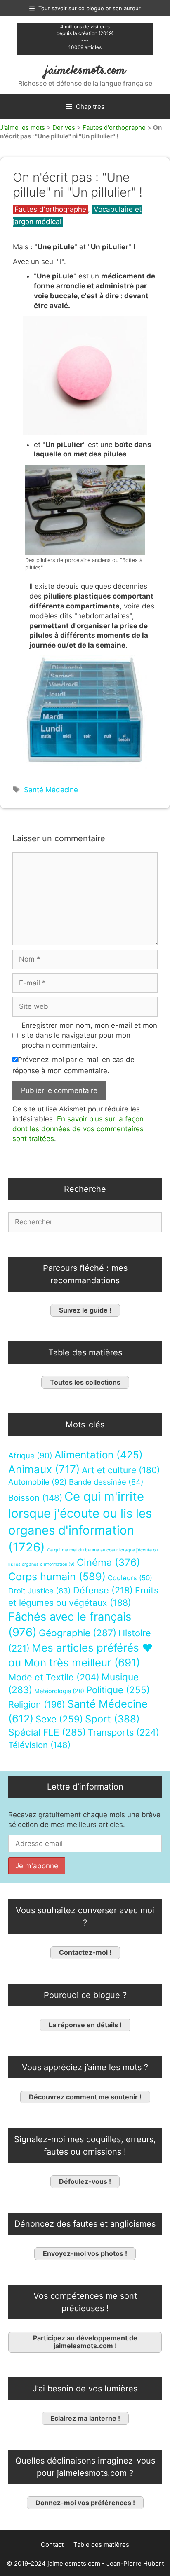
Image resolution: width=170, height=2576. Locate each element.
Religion (37, 1704)
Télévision (39, 1744)
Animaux (44, 1469)
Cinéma (109, 1562)
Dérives (64, 128)
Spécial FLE (47, 1732)
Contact (52, 2544)
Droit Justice (40, 1590)
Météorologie (59, 1691)
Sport (112, 1719)
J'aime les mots (22, 128)
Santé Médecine (51, 790)
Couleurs (130, 1578)
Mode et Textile (54, 1677)
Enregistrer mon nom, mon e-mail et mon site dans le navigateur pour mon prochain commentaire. (89, 1035)
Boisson (35, 1497)
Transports (124, 1732)
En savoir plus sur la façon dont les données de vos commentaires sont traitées (78, 1129)
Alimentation (99, 1454)
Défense (103, 1590)
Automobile (38, 1482)
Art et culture (121, 1470)
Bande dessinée (106, 1482)
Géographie (78, 1633)
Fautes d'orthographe (114, 128)
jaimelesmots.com (85, 71)
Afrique (30, 1455)
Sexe (59, 1719)
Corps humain (57, 1576)
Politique (118, 1690)
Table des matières (101, 2544)
